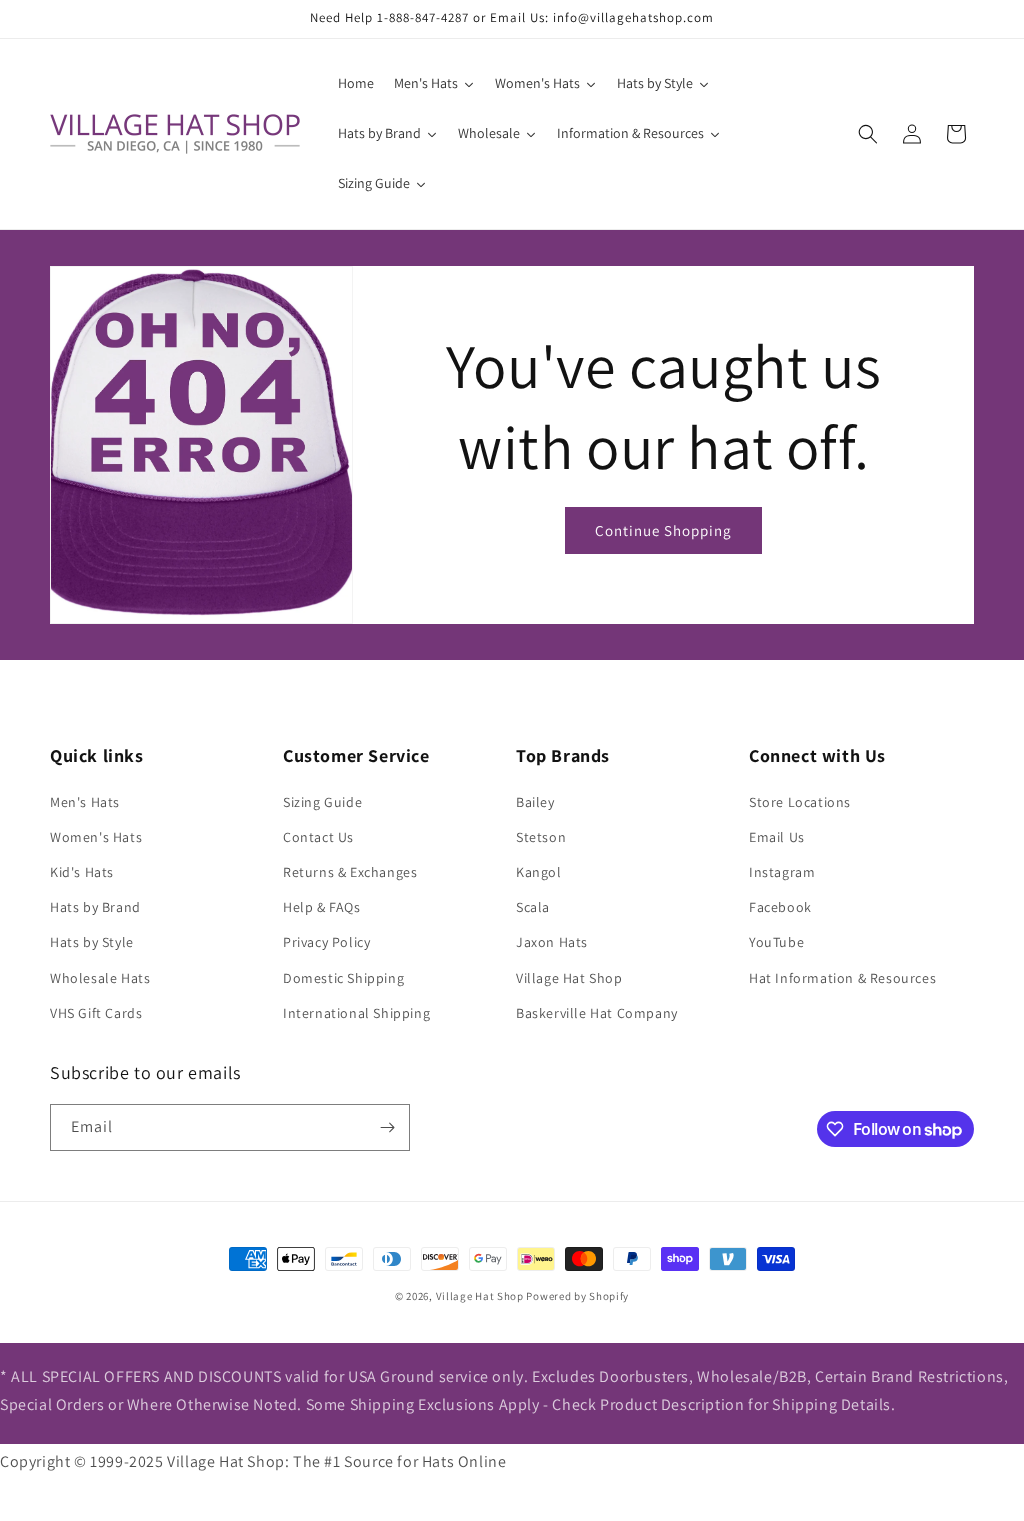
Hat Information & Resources (842, 978)
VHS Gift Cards (96, 1013)
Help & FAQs (322, 907)
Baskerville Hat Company (597, 1013)
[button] (868, 134)
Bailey (535, 802)
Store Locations (800, 802)
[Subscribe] (387, 1127)
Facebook (780, 907)
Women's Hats (96, 837)
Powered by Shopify (577, 1296)
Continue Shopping (663, 530)
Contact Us (318, 837)
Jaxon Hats (552, 942)
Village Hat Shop (569, 978)
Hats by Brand (95, 907)
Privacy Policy (326, 942)
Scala (533, 907)
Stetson (541, 837)
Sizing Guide (322, 802)
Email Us (777, 837)
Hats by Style (92, 942)
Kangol (539, 872)
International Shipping (356, 1013)
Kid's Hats (82, 872)
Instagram (782, 872)
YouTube (776, 942)
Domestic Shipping (343, 978)
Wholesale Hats (100, 978)
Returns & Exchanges (350, 872)
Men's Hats (85, 802)
